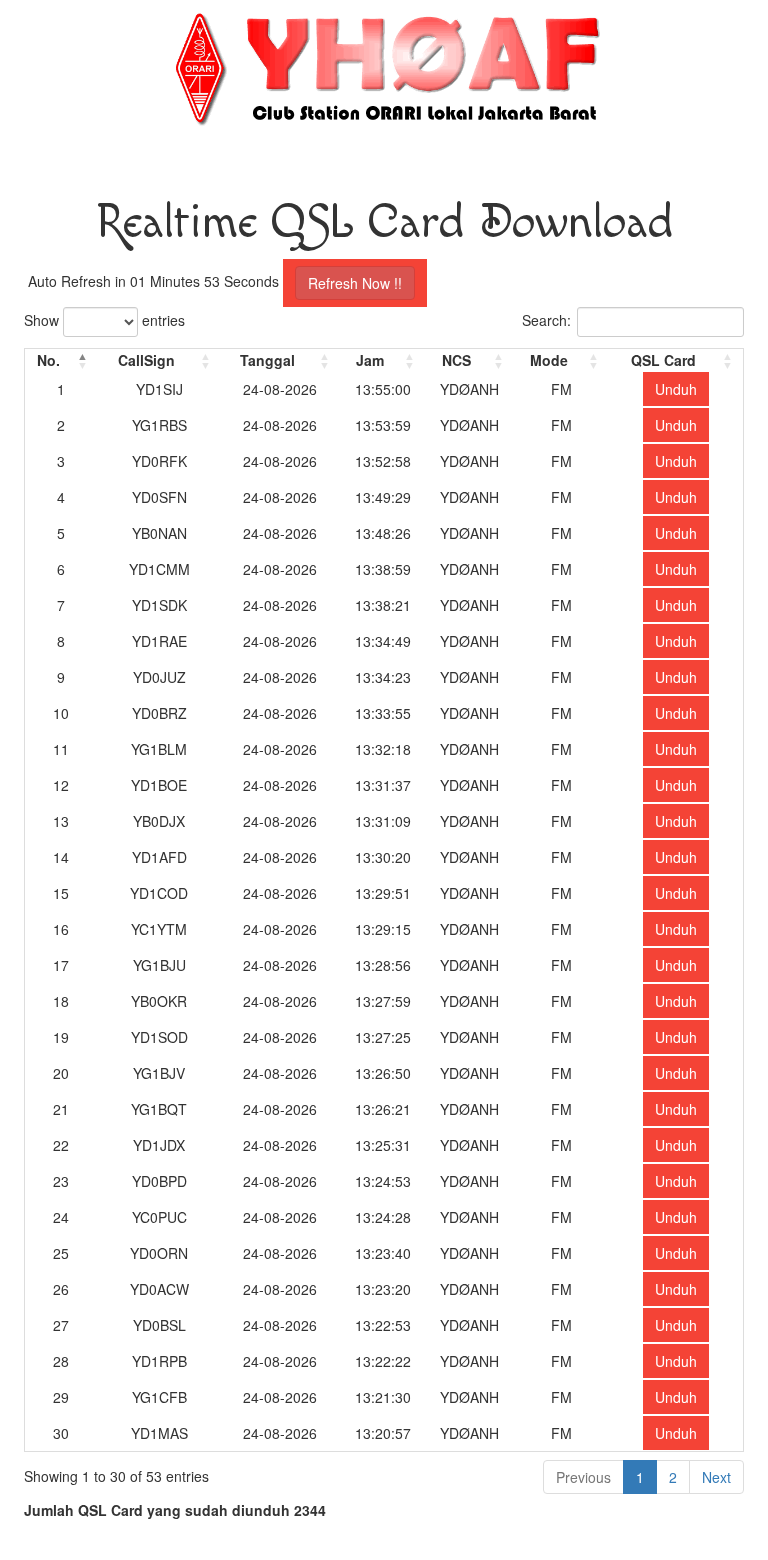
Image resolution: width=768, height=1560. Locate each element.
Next (716, 1477)
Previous (583, 1477)
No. (48, 360)
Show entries (104, 320)
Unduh (676, 389)
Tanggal (267, 360)
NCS (456, 360)
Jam (370, 360)
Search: (546, 320)
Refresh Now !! (355, 283)
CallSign (146, 360)
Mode (549, 360)
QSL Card (663, 360)
